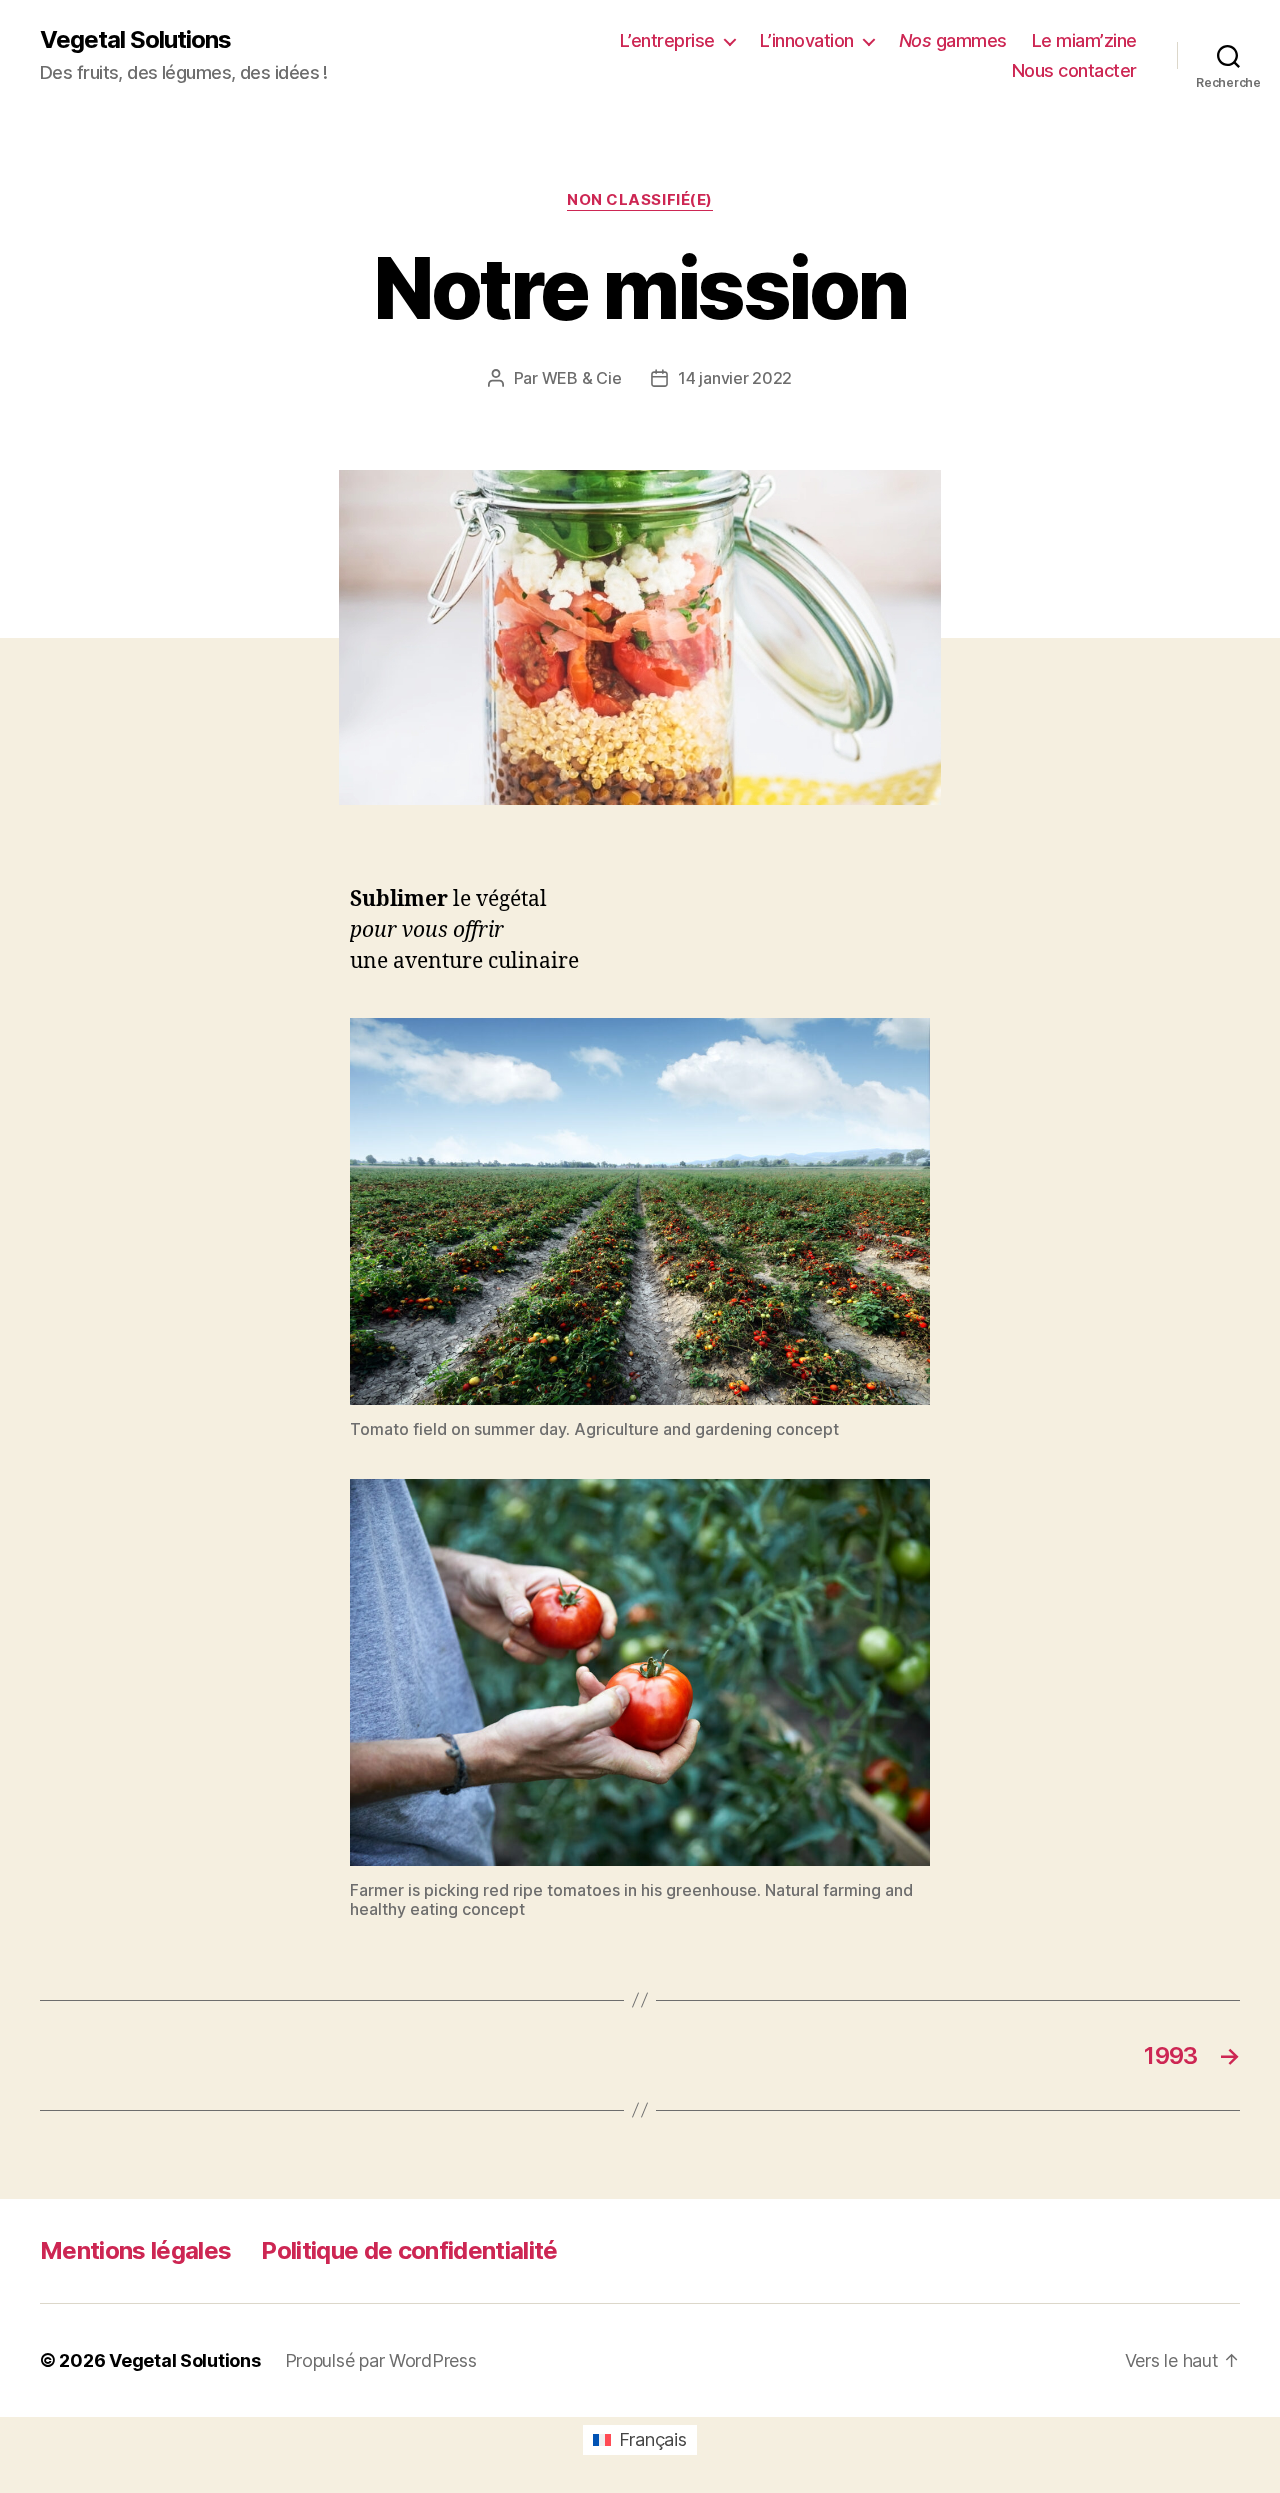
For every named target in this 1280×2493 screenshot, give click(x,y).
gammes (953, 40)
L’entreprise (667, 40)
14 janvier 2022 (735, 378)
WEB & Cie (582, 378)
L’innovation (807, 40)
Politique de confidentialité (409, 2250)
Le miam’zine (1084, 40)
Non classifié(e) (640, 200)
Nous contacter (1074, 70)
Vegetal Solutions (135, 40)
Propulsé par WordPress (381, 2360)
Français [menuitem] (653, 2439)
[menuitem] (639, 2440)
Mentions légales (135, 2250)
